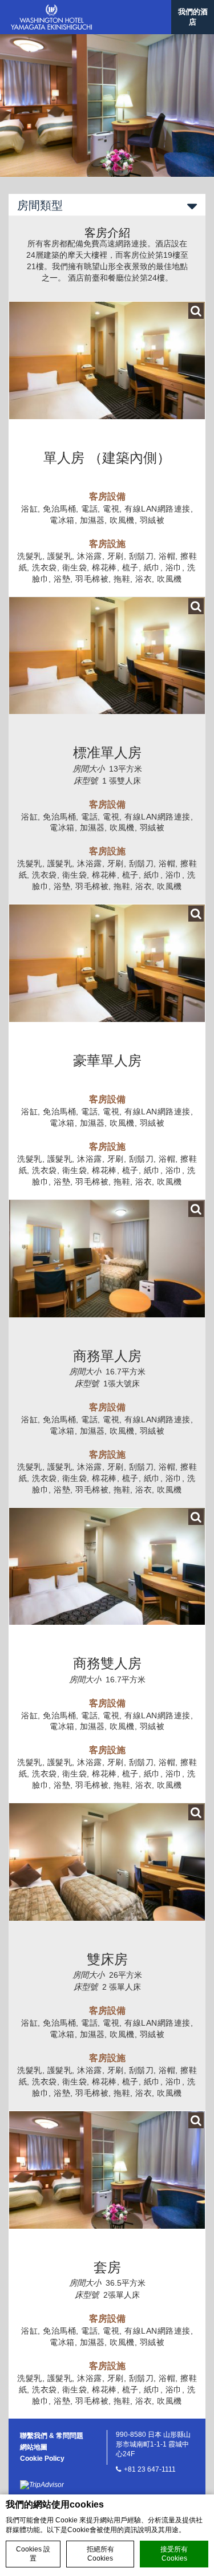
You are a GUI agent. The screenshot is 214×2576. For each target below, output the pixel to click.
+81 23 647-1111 (150, 2469)
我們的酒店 (193, 17)
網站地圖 (34, 2447)
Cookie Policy (42, 2459)
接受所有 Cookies (174, 2554)
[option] (107, 106)
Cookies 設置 (33, 2554)
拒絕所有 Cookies (100, 2554)
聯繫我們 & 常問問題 (52, 2436)
